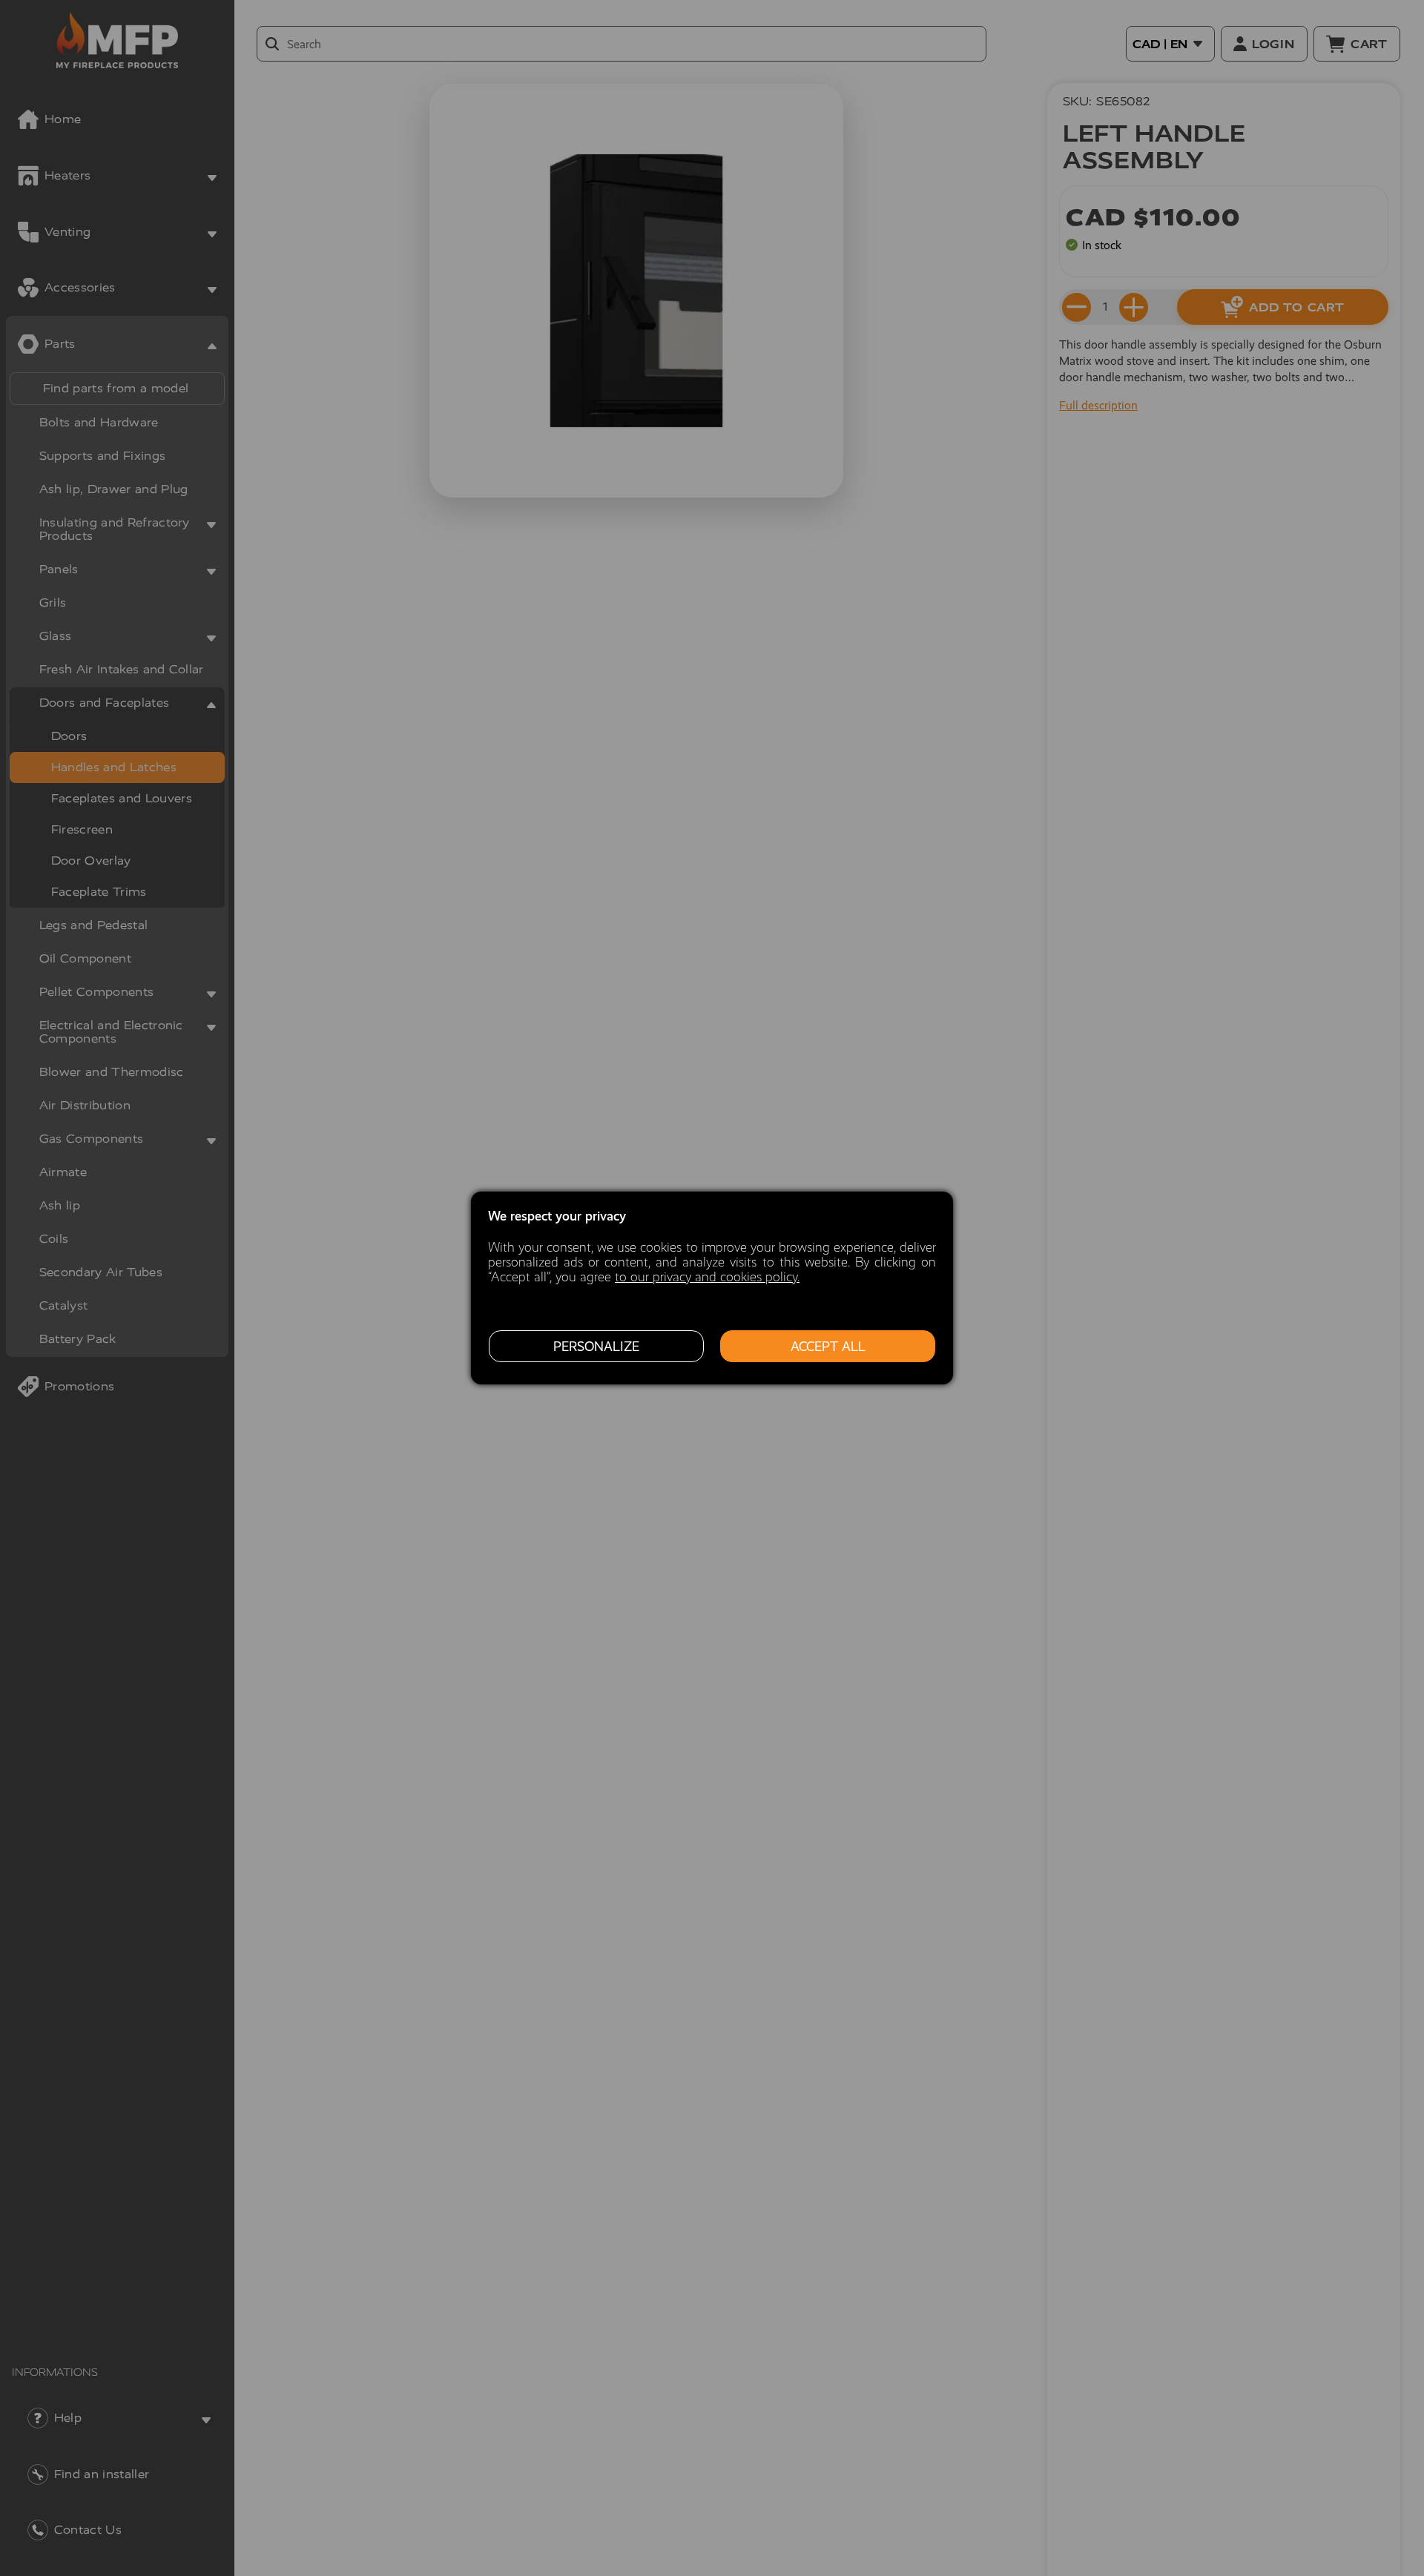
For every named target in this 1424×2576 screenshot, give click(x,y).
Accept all (828, 1347)
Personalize (596, 1347)
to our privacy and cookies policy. (707, 1277)
